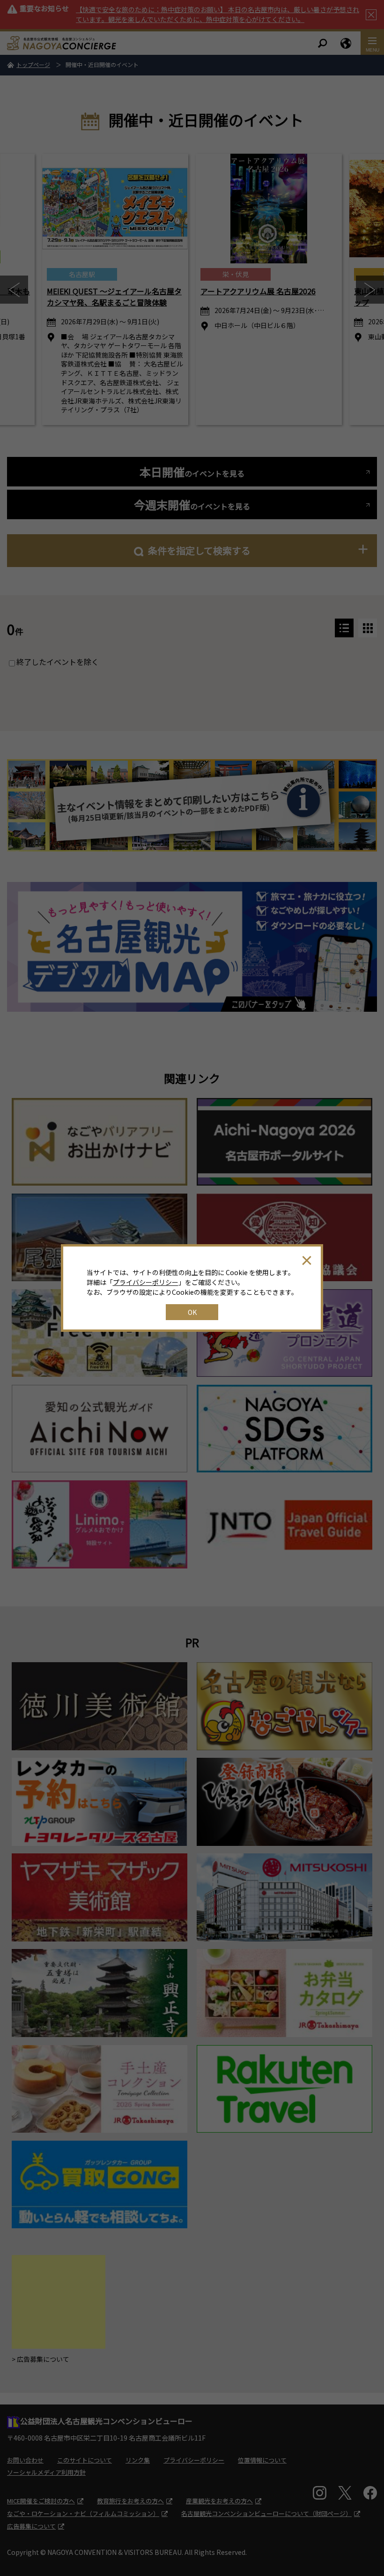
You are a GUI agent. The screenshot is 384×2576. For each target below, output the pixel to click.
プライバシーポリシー (146, 1282)
